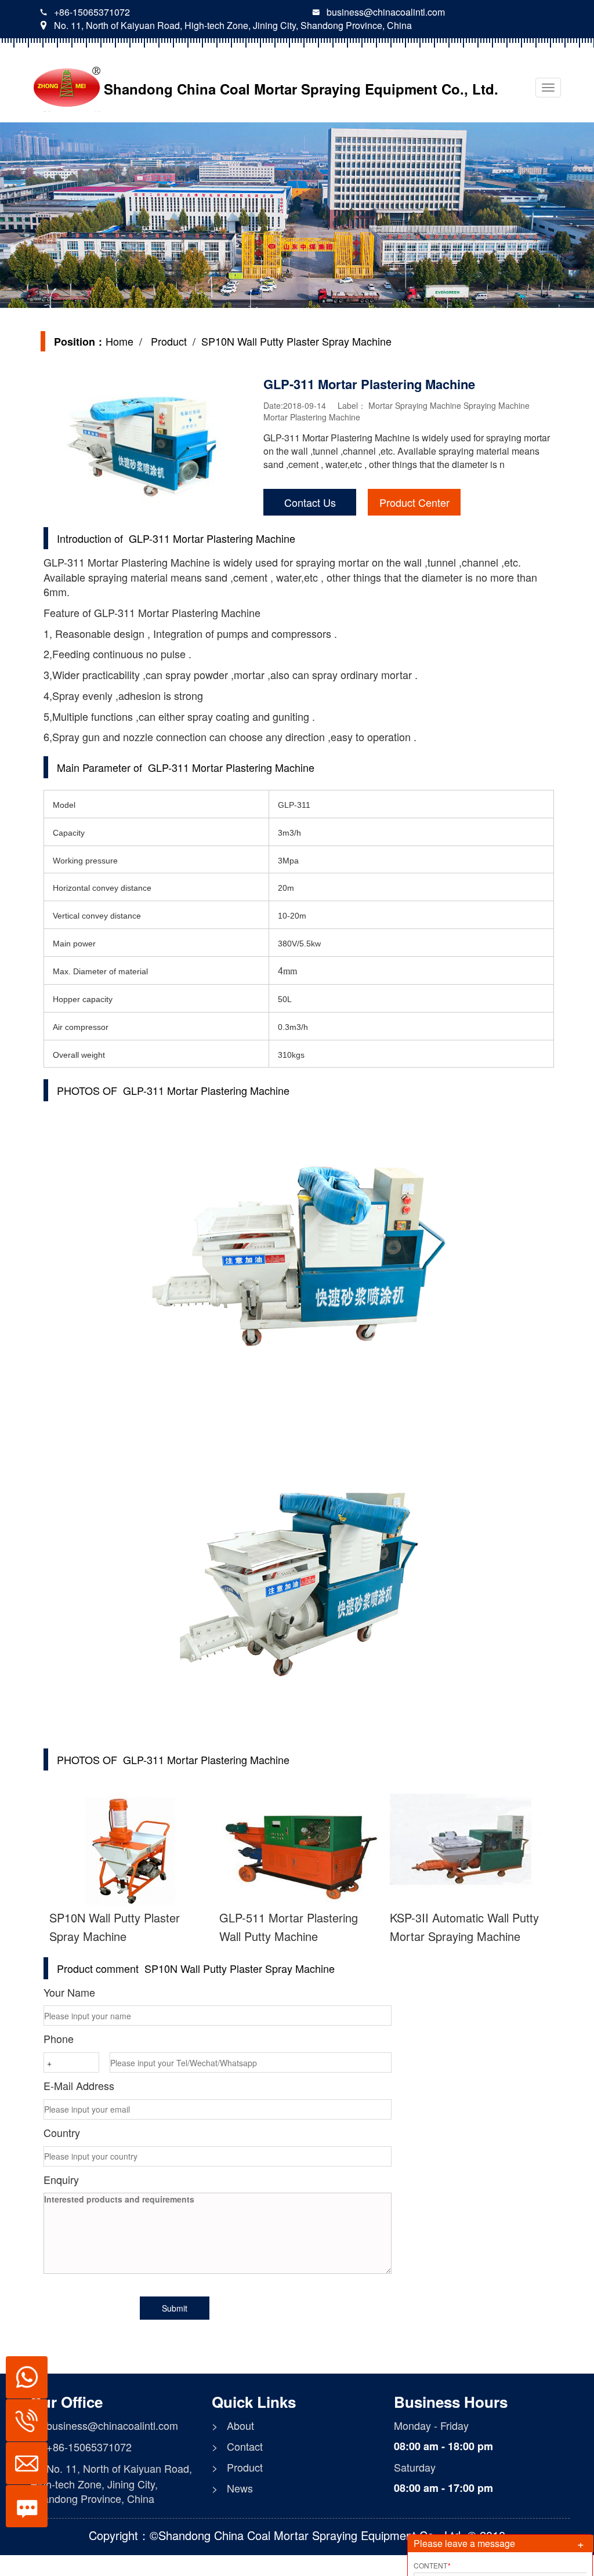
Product (167, 341)
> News (232, 2488)
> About (233, 2426)
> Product (237, 2467)
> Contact (237, 2446)
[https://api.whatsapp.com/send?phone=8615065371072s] (22, 2371)
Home (119, 341)
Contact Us (310, 502)
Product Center (414, 502)
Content (432, 2565)
